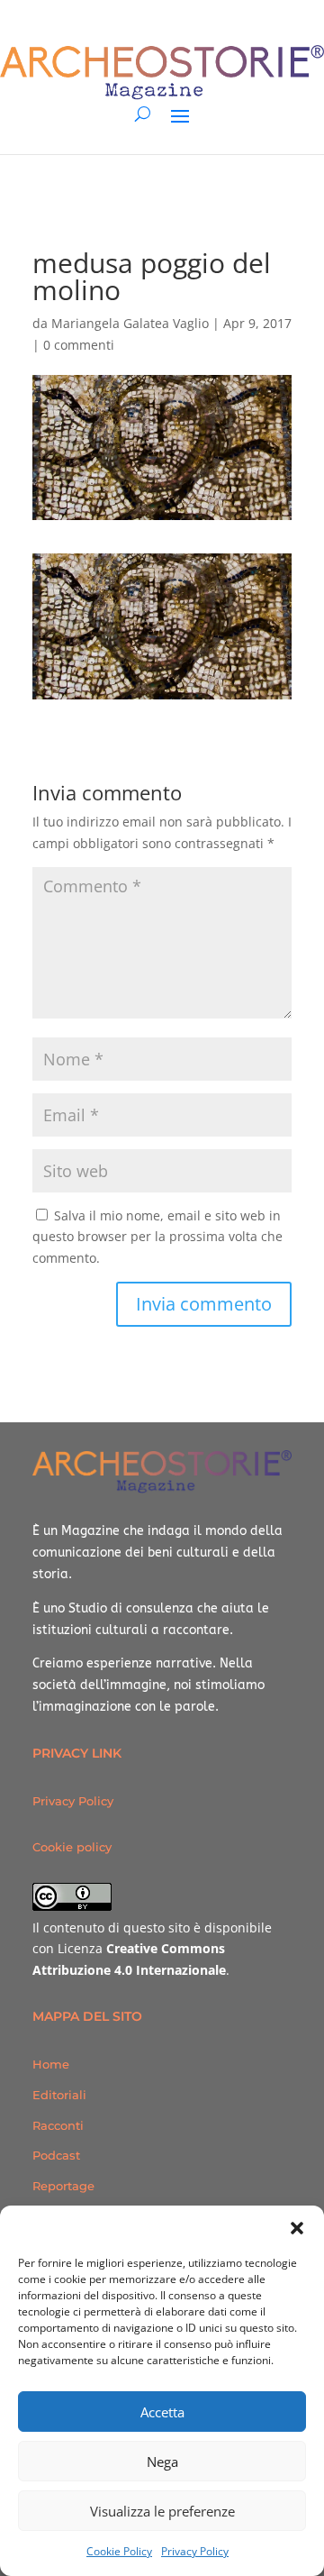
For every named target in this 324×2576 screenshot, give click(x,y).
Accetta (162, 2412)
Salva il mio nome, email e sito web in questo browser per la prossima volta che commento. (157, 1237)
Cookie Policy (119, 2551)
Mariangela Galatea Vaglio (130, 323)
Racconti (58, 2125)
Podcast (56, 2155)
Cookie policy (72, 1847)
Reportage (63, 2186)
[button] (297, 2228)
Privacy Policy (195, 2551)
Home (51, 2064)
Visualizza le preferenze (162, 2511)
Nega (162, 2462)
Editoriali (59, 2095)
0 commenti (79, 345)
